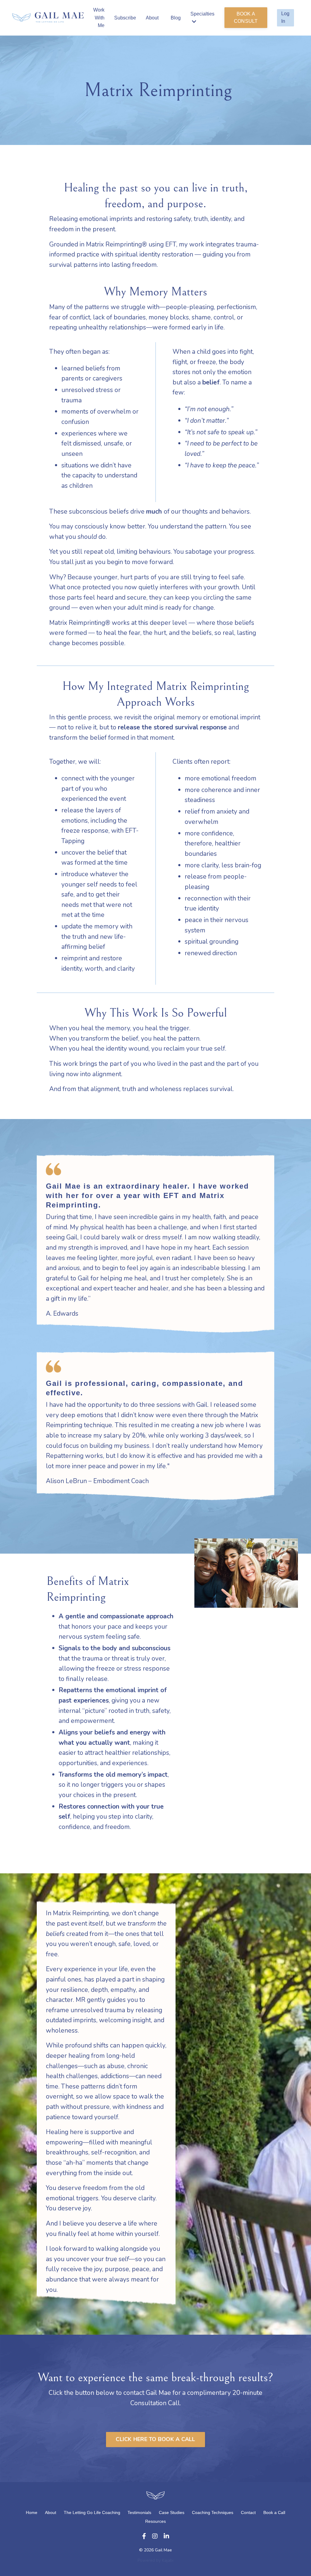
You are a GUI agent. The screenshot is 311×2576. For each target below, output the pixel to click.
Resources (155, 2521)
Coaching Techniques (213, 2512)
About (152, 18)
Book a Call (274, 2512)
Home (32, 2512)
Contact (248, 2512)
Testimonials (139, 2512)
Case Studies (172, 2512)
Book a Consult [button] (246, 17)
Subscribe (125, 18)
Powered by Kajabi (155, 2560)
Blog (176, 18)
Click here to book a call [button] (155, 2439)
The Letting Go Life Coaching (93, 2512)
